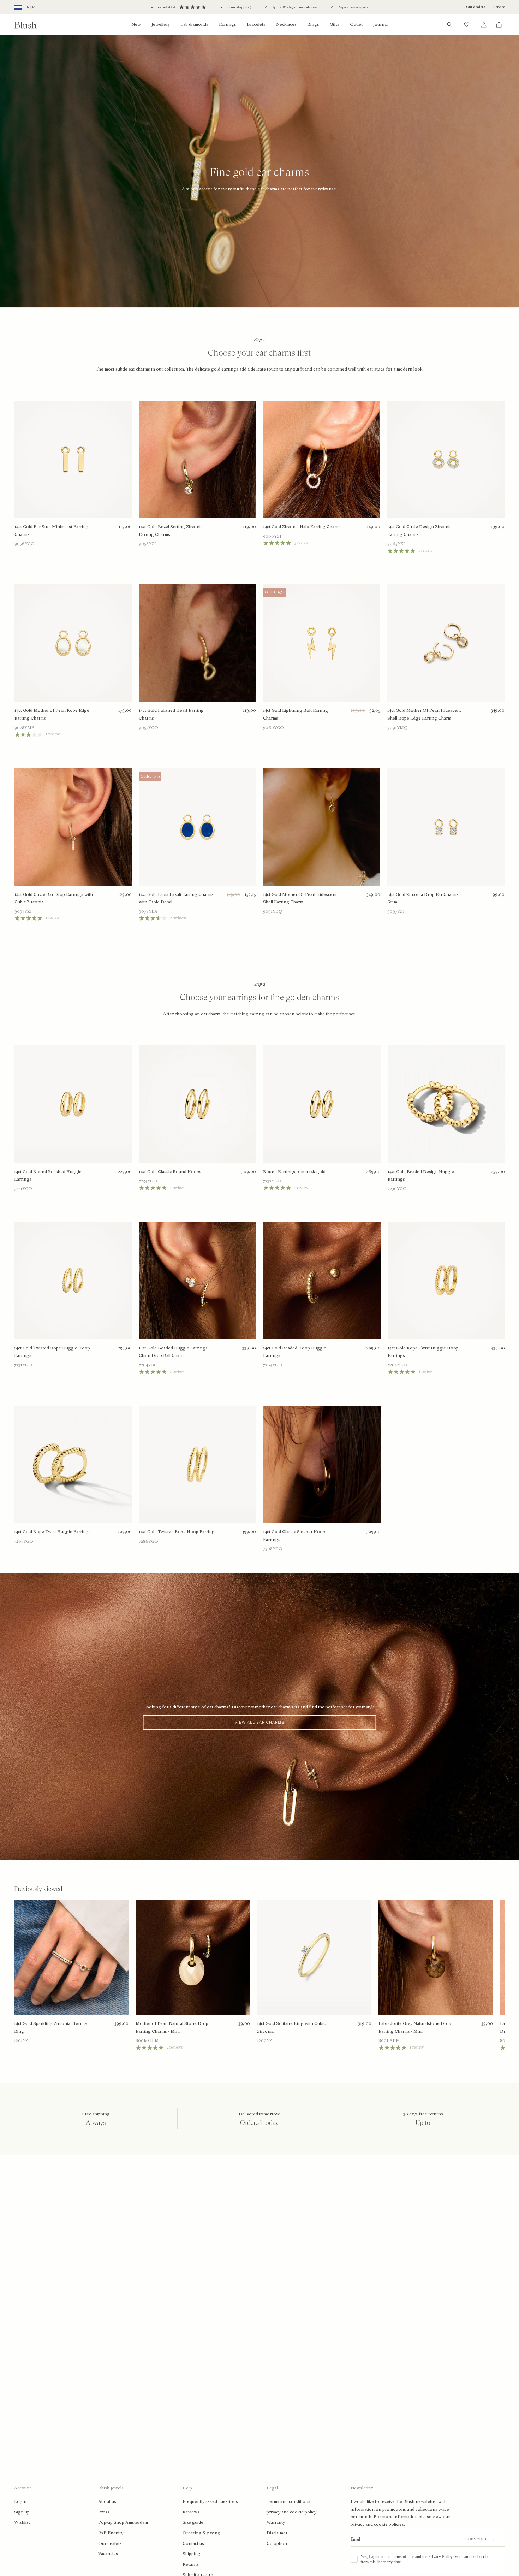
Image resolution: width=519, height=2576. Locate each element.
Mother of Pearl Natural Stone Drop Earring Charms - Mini (172, 2027)
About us (107, 2501)
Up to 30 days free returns (294, 7)
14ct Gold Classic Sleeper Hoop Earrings (294, 1536)
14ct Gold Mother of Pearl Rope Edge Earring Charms (52, 714)
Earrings (228, 24)
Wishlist (22, 2522)
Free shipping (238, 7)
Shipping (192, 2554)
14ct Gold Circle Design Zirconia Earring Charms (419, 531)
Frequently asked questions (210, 2501)
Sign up (22, 2512)
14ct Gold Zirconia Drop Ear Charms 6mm (423, 898)
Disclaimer (277, 2533)
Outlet (356, 24)
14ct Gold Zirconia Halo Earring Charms (302, 527)
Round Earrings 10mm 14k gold (294, 1172)
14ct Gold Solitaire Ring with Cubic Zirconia (291, 2027)
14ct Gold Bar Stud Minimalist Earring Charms (52, 531)
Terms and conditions (288, 2501)
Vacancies (108, 2554)
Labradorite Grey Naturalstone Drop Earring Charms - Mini (415, 2027)
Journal (380, 24)
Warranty (276, 2522)
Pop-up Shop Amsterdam (123, 2522)
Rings (313, 24)
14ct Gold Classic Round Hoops (170, 1172)
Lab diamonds (194, 24)
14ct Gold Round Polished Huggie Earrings (48, 1176)
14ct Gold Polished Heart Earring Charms (171, 714)
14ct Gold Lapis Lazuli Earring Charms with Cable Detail (176, 898)
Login (20, 2501)
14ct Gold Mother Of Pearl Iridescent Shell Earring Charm (300, 898)
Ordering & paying (201, 2533)
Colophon (277, 2543)
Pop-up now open (352, 7)
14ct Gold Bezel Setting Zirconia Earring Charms (171, 531)
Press (104, 2512)
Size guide (193, 2522)
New (136, 24)
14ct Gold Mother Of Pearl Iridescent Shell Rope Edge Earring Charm (424, 714)
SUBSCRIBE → (480, 2539)
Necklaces (286, 24)
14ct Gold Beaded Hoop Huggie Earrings (295, 1352)
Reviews (191, 2512)
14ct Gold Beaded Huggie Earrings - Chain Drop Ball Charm (174, 1352)
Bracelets (256, 24)
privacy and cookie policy (291, 2512)
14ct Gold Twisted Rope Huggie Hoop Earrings (52, 1352)
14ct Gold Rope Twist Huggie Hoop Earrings (423, 1352)
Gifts (335, 24)
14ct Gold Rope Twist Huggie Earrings (52, 1532)
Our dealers (476, 7)
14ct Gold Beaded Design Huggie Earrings (421, 1176)
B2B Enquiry (111, 2533)
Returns (191, 2564)
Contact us (193, 2543)
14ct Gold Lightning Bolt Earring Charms (296, 714)
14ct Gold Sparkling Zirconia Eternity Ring (51, 2027)
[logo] (25, 25)
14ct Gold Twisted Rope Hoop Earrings (178, 1532)
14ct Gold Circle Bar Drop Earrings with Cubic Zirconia (54, 898)
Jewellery (161, 24)
